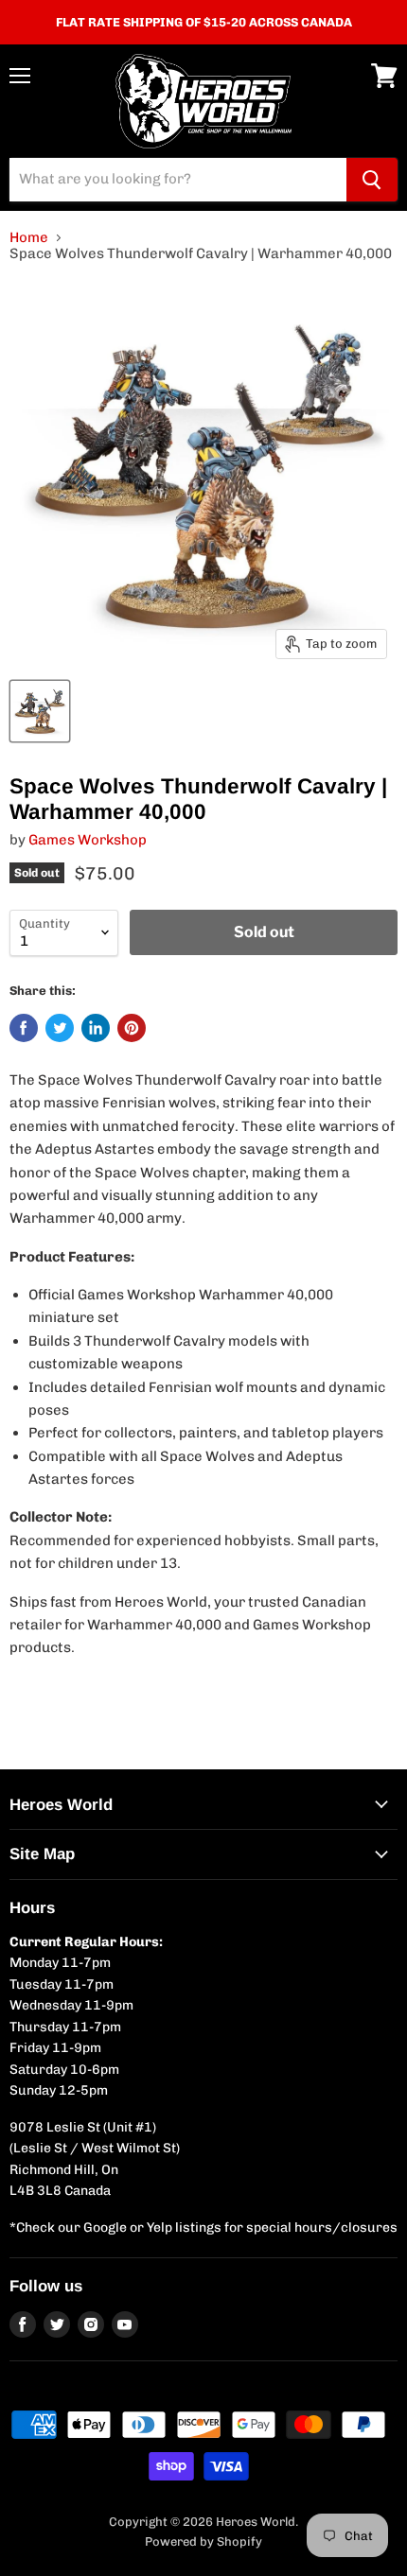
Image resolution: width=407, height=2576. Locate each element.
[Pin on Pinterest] (132, 1028)
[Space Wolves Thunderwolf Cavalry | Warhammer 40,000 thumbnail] (40, 711)
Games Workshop (88, 840)
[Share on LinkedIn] (96, 1028)
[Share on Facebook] (24, 1028)
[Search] (372, 180)
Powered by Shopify (203, 2541)
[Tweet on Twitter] (60, 1028)
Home (29, 238)
